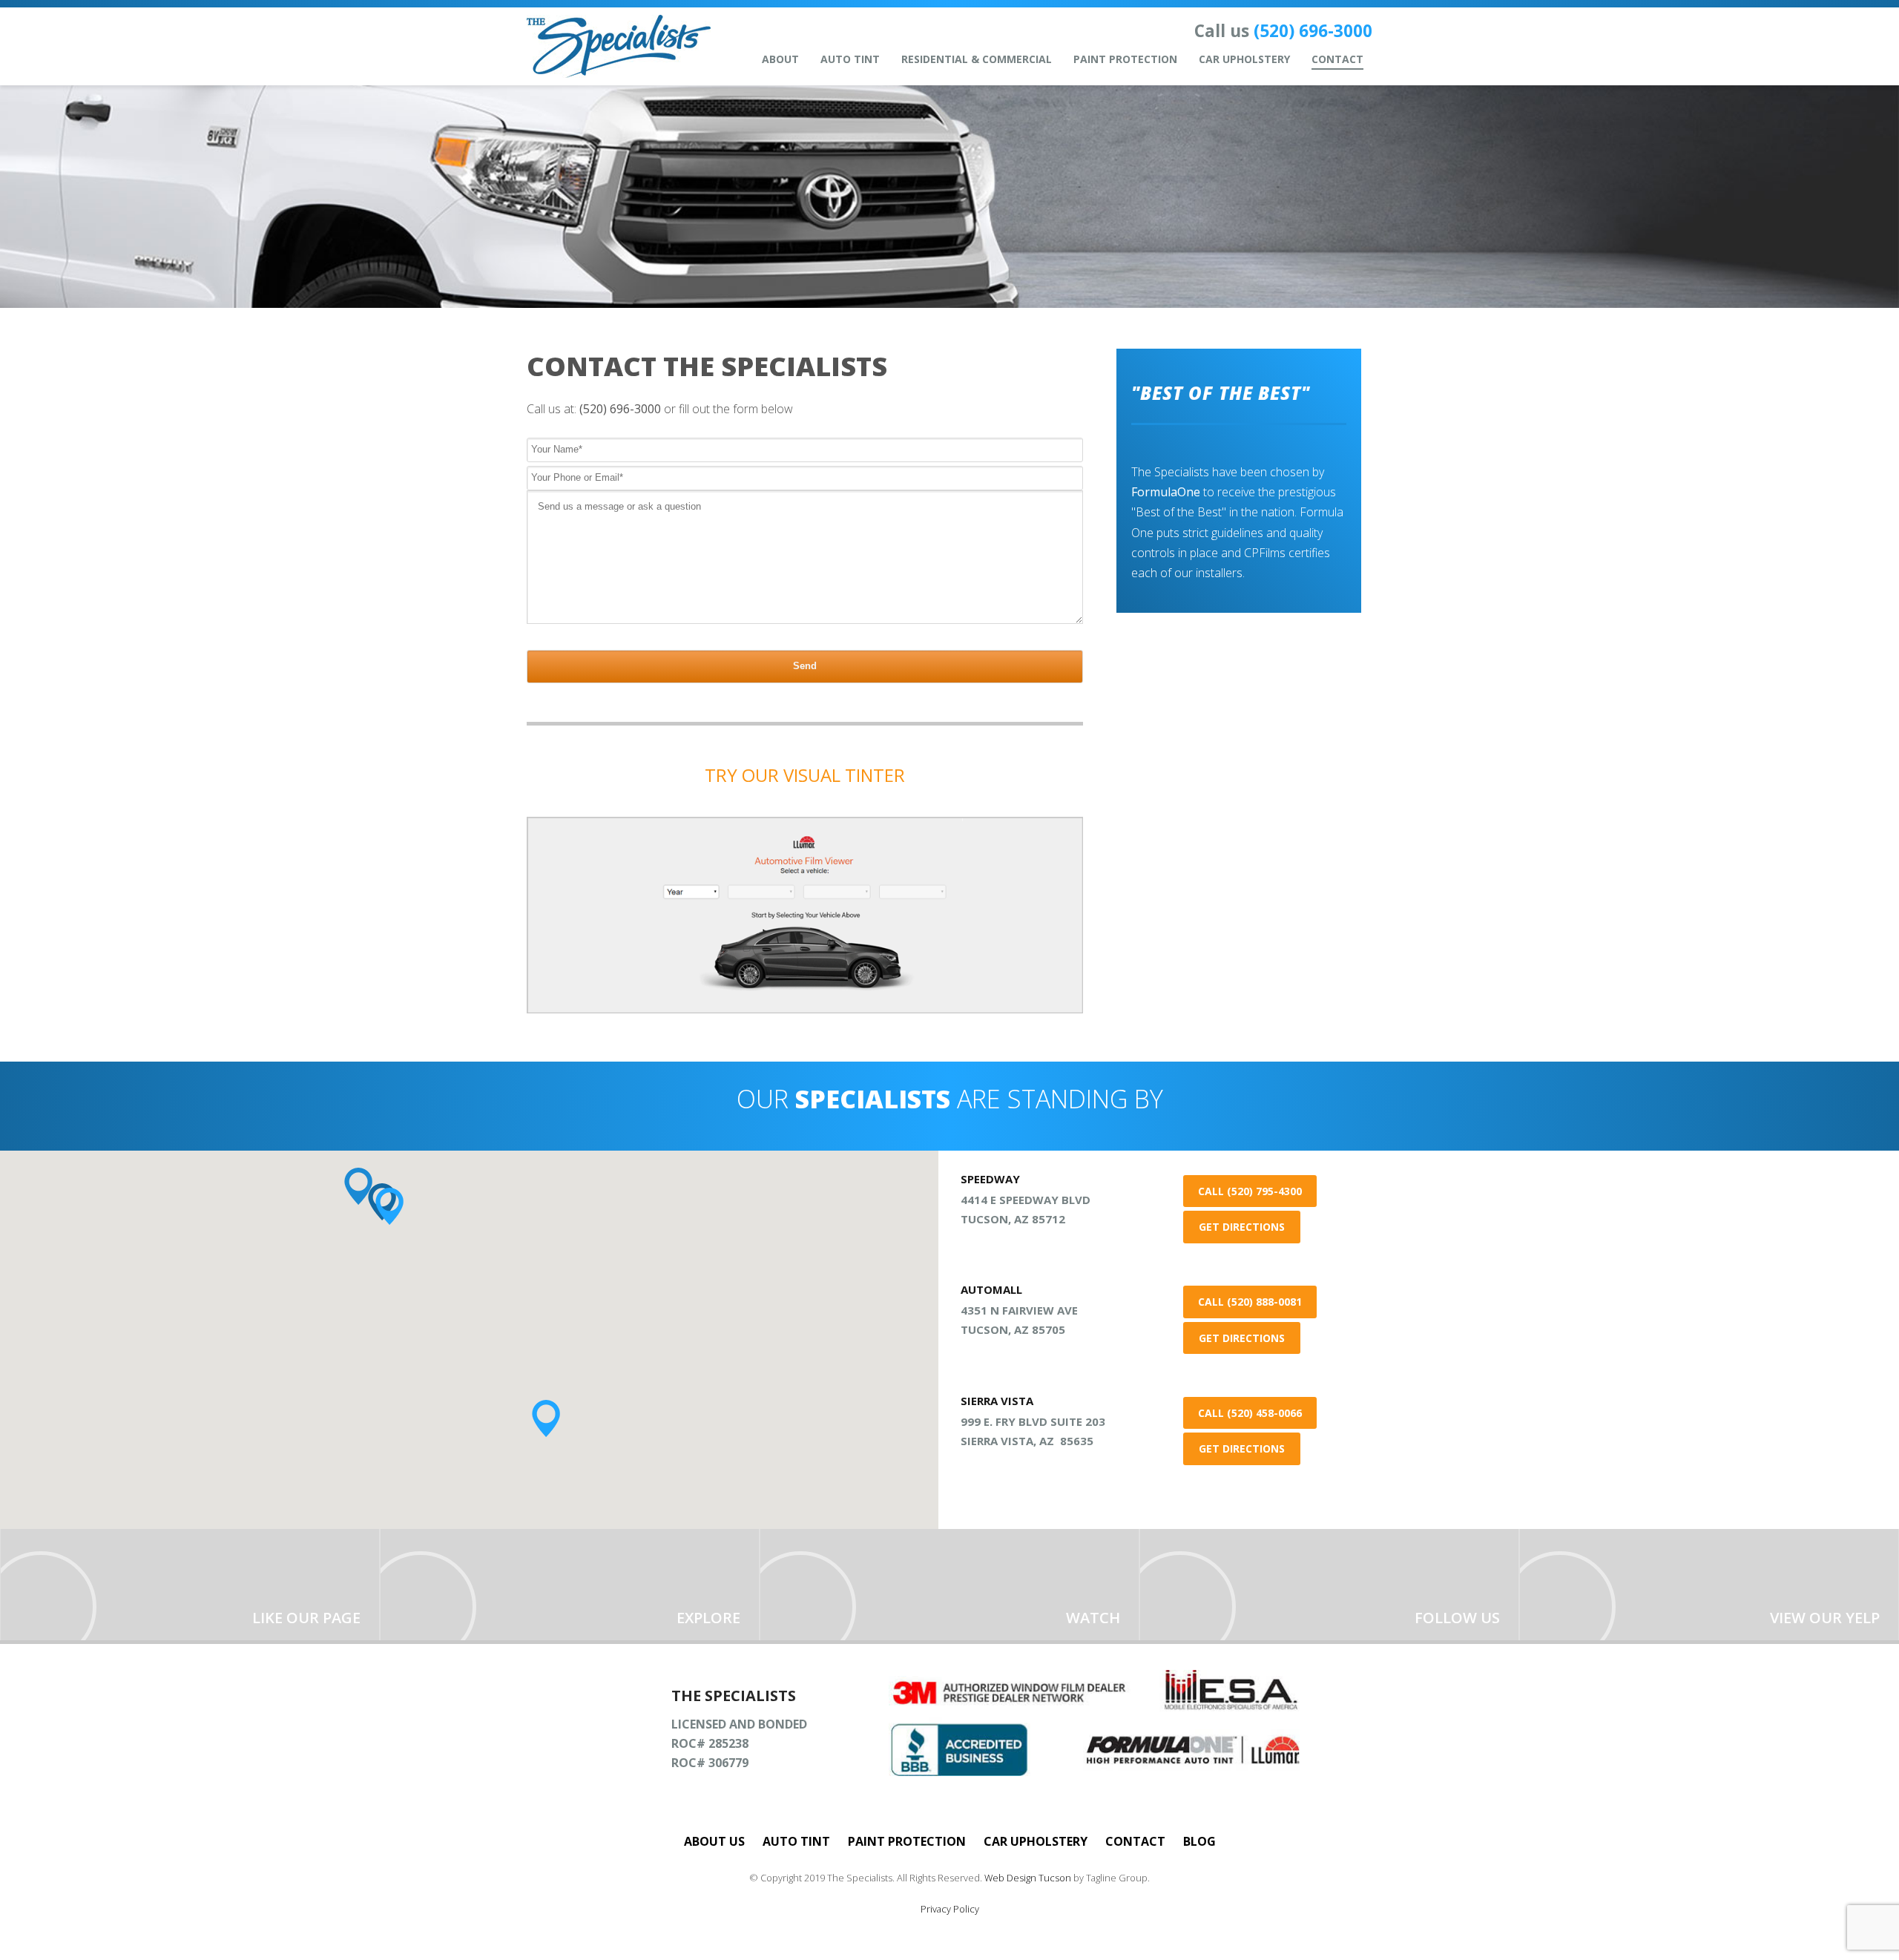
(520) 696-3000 (1313, 31)
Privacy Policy (950, 1909)
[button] (389, 1206)
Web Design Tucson (1028, 1878)
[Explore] (570, 1585)
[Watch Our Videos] (949, 1585)
